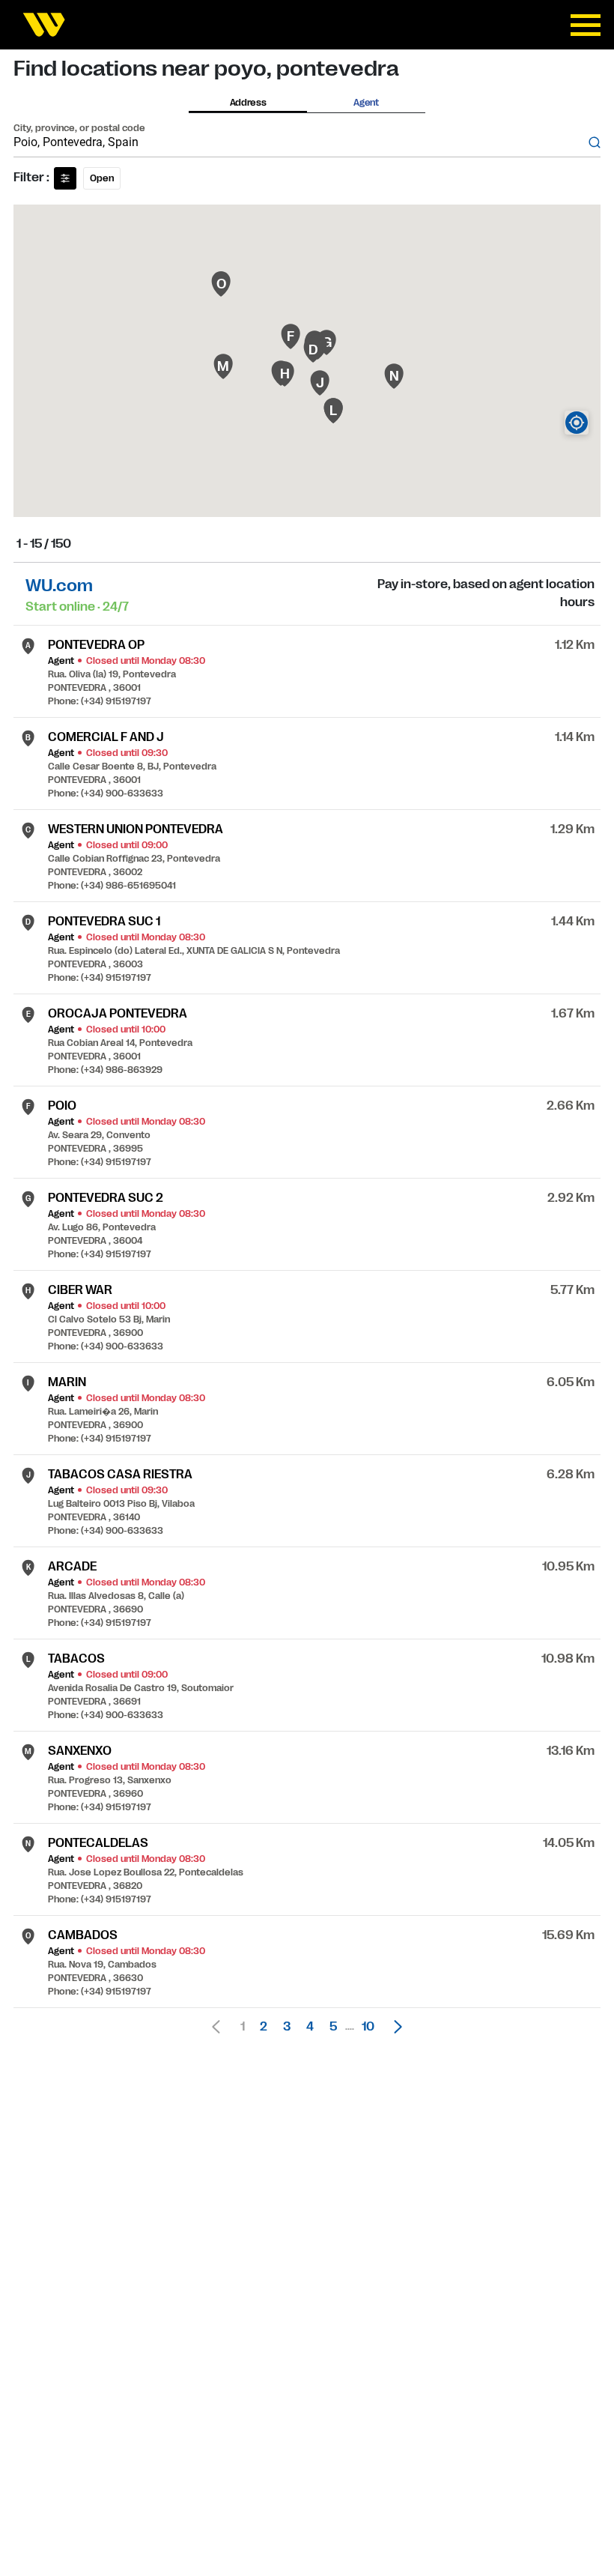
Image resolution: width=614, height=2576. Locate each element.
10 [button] (368, 2027)
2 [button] (264, 2027)
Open (102, 178)
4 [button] (310, 2027)
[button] (394, 2027)
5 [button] (333, 2027)
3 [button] (287, 2027)
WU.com (59, 586)
